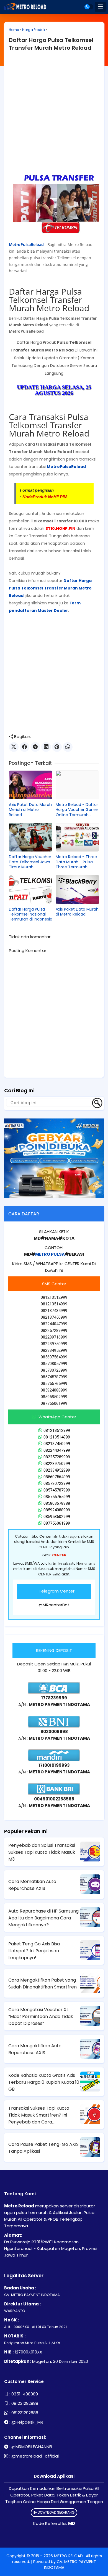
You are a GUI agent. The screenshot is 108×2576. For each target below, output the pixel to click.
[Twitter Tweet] (14, 747)
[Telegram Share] (35, 747)
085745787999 (57, 1490)
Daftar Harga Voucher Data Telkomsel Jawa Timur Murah (30, 862)
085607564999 (57, 1477)
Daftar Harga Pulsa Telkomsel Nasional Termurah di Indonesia (31, 914)
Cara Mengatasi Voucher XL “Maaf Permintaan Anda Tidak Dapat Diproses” (41, 2016)
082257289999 (57, 1457)
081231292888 (25, 2403)
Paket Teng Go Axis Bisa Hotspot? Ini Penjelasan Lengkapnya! (34, 1951)
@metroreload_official (35, 2456)
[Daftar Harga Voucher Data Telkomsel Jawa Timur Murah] (31, 837)
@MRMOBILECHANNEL (32, 2447)
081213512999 (57, 1430)
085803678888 (57, 1503)
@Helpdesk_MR (27, 2422)
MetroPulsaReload (27, 244)
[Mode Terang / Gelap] (89, 7)
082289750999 (57, 1464)
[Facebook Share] (25, 747)
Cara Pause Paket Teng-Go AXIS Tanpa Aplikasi (43, 2148)
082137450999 (57, 1444)
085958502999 (57, 1517)
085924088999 (57, 1510)
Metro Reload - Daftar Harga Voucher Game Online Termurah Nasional (77, 810)
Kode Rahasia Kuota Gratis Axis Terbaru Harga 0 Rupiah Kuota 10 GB (44, 2082)
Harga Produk (34, 30)
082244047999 (57, 1450)
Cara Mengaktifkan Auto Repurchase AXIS (35, 2049)
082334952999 (57, 1470)
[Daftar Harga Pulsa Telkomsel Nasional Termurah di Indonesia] (31, 889)
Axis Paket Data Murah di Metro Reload (77, 912)
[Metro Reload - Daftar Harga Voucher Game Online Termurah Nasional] (77, 785)
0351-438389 (25, 2394)
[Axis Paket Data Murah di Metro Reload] (77, 889)
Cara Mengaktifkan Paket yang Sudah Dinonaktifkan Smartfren (43, 1983)
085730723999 (57, 1483)
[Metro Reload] (24, 7)
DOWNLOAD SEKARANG (56, 2512)
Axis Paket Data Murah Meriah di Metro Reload (30, 810)
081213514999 (57, 1437)
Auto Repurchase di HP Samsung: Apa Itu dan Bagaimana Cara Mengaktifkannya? (44, 1918)
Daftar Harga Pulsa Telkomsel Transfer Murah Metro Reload (51, 44)
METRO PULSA (50, 1254)
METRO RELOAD (69, 2556)
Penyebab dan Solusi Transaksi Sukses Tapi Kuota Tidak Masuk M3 (42, 1852)
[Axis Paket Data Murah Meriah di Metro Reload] (31, 785)
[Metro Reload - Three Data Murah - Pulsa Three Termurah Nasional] (77, 837)
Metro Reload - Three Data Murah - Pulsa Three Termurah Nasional (76, 862)
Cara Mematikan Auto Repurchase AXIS (32, 1885)
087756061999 (57, 1523)
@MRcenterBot (54, 1605)
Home (14, 30)
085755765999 (57, 1497)
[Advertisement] (54, 114)
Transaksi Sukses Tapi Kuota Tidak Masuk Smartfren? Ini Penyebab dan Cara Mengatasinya (39, 2115)
